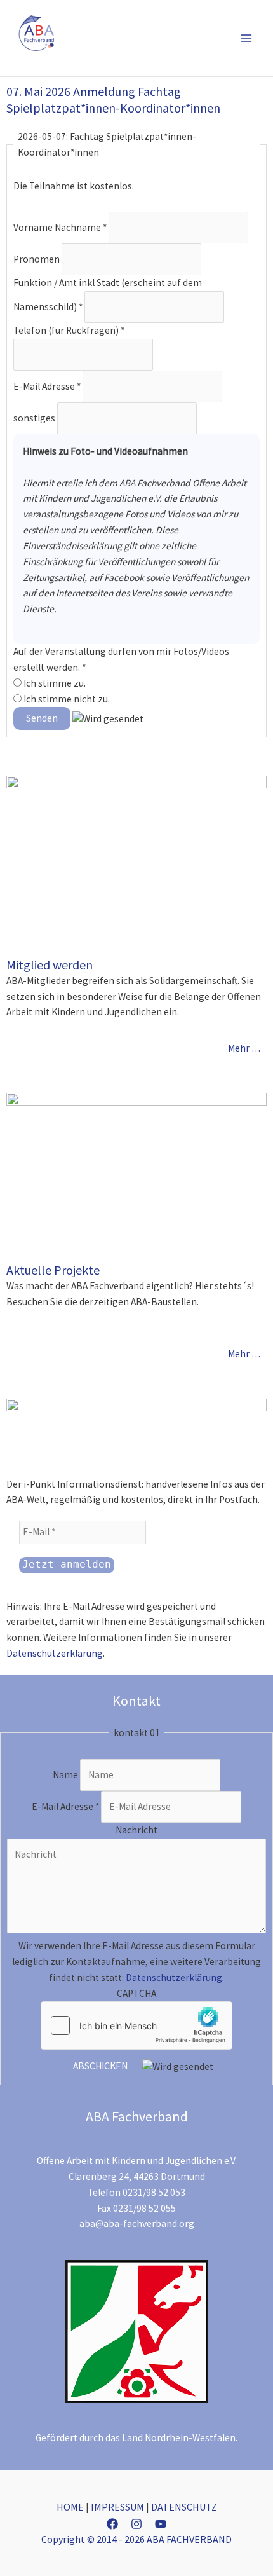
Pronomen (37, 259)
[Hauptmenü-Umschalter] (247, 38)
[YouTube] (161, 2524)
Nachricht (136, 1830)
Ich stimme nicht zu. (66, 699)
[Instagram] (136, 2524)
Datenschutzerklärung (55, 1653)
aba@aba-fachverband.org (137, 2223)
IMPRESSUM (117, 2507)
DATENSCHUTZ (184, 2507)
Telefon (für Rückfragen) (69, 330)
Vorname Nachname (60, 227)
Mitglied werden (50, 965)
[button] (227, 38)
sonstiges (35, 418)
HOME (70, 2507)
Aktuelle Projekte (53, 1270)
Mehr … (244, 1048)
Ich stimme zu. (54, 683)
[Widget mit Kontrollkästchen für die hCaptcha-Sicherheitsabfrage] (136, 2025)
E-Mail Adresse (47, 386)
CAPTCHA (136, 1993)
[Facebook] (112, 2524)
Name (66, 1775)
